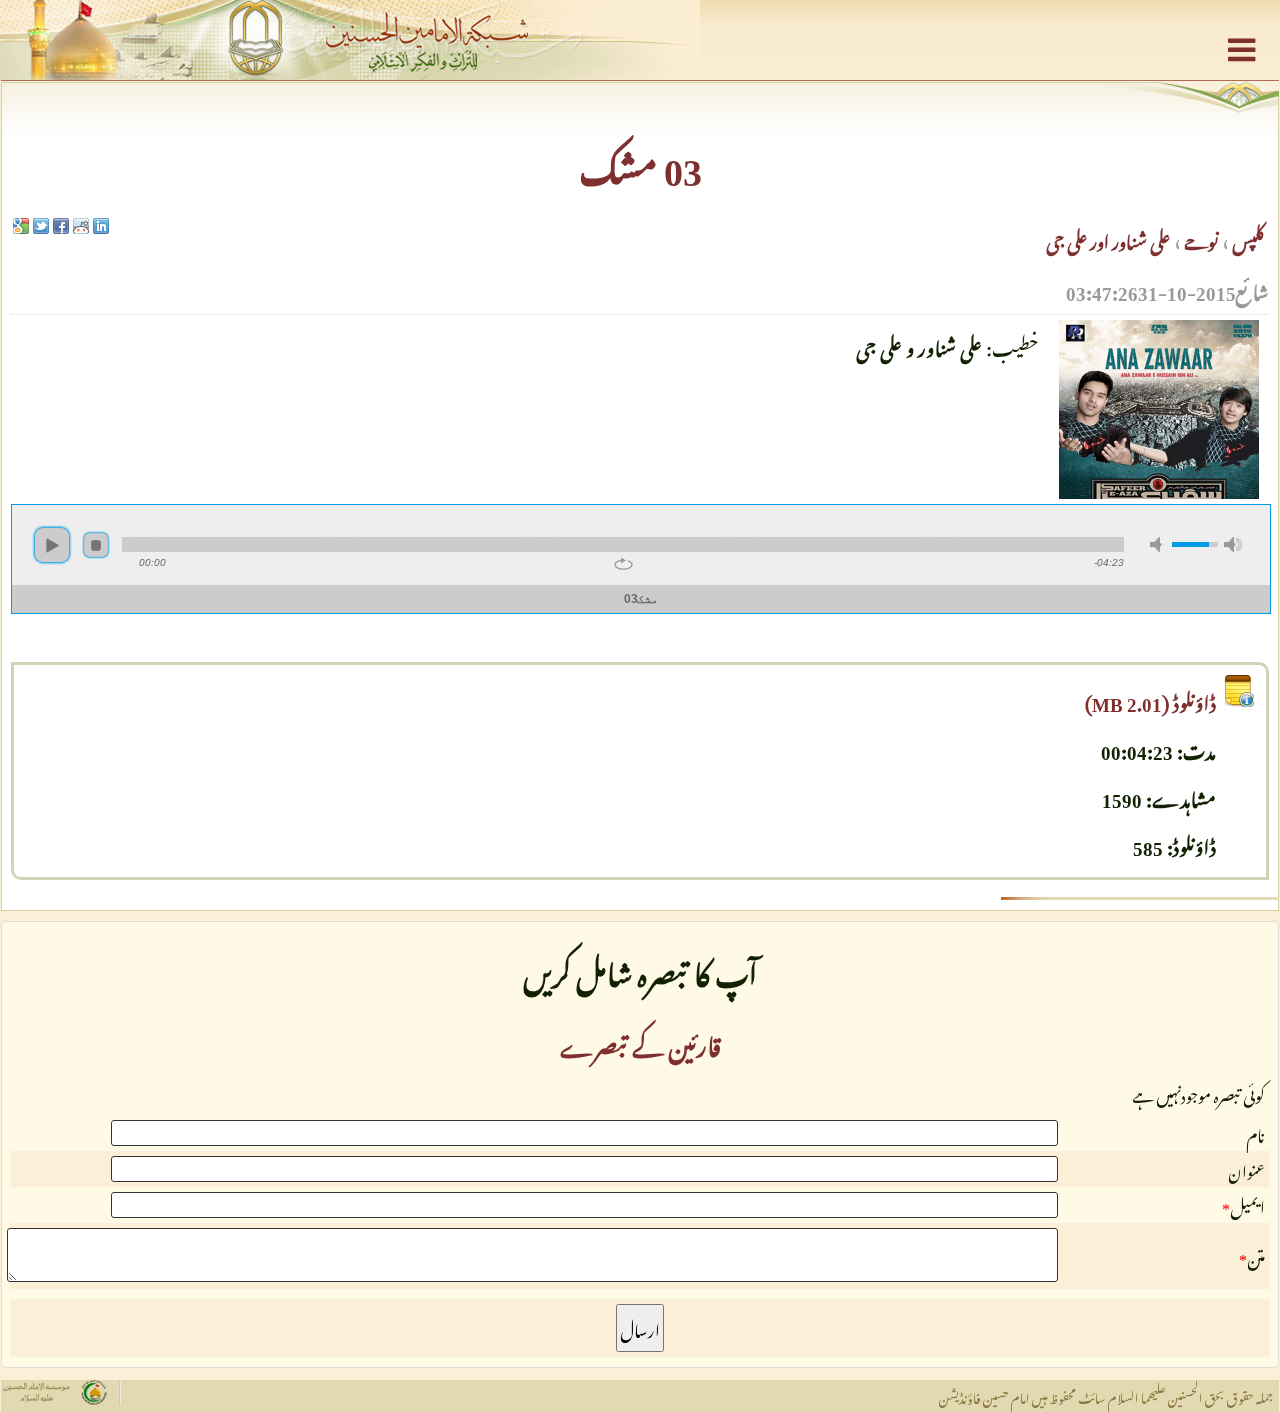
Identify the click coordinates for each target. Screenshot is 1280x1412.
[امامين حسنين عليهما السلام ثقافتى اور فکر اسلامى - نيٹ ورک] (640, 40)
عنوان (1246, 1169)
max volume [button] (1233, 544)
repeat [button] (623, 564)
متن (1256, 1256)
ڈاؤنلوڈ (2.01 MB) (1150, 699)
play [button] (52, 545)
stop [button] (96, 545)
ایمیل (1247, 1205)
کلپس (1246, 238)
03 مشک (640, 161)
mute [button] (1159, 544)
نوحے (1199, 238)
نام (1255, 1133)
